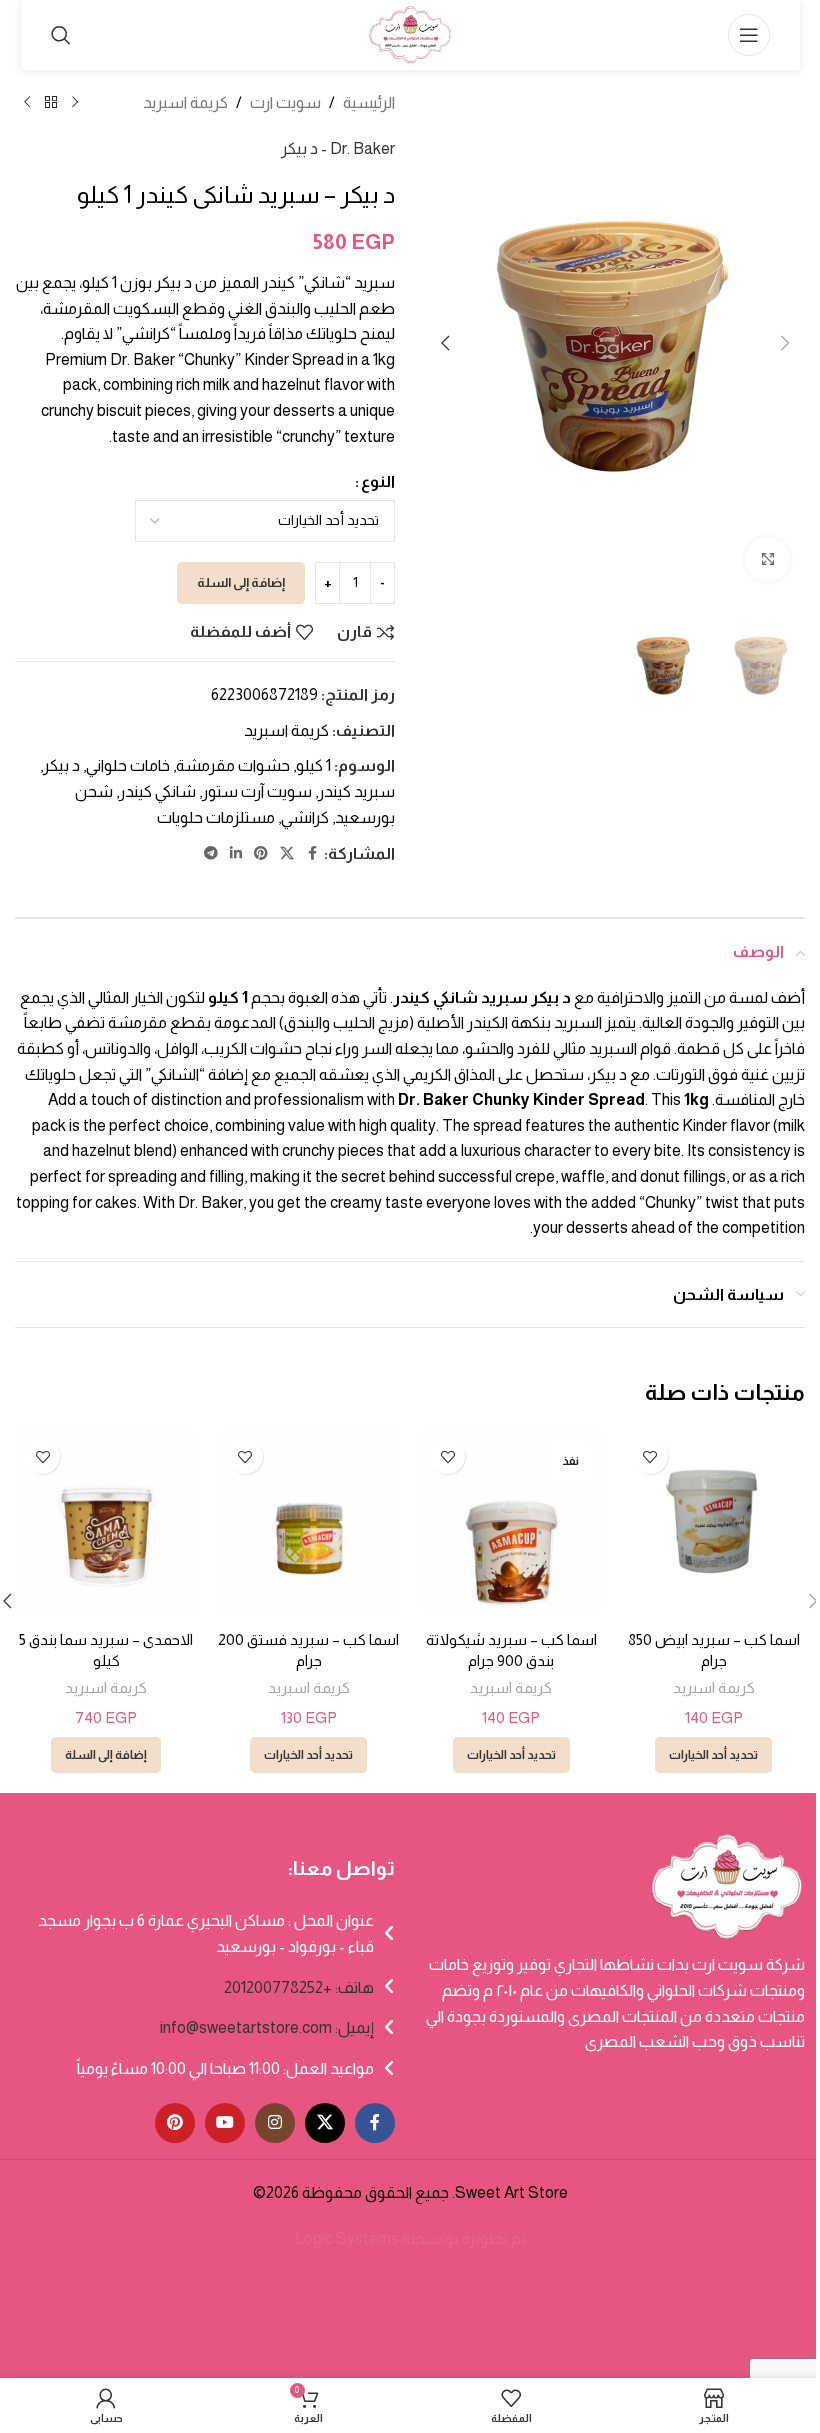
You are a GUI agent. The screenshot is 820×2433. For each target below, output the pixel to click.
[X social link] (287, 853)
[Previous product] (75, 103)
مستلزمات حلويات (216, 817)
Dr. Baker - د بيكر (338, 148)
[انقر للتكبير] (767, 559)
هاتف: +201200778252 (299, 1987)
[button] (785, 343)
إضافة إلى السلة (241, 582)
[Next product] (27, 103)
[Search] (61, 35)
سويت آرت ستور (257, 791)
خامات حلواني (128, 765)
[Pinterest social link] (261, 853)
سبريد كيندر (356, 791)
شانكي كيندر (157, 791)
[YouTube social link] (225, 2123)
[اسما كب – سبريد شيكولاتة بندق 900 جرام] (511, 1520)
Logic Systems (347, 2238)
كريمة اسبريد (185, 102)
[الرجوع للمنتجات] (51, 103)
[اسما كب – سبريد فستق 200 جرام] (309, 1520)
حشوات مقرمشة (233, 765)
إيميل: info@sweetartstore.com (267, 2027)
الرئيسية (369, 102)
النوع (378, 481)
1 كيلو (313, 765)
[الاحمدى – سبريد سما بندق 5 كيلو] (106, 1520)
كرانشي (305, 817)
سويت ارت (285, 102)
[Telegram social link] (211, 853)
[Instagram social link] (275, 2123)
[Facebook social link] (312, 853)
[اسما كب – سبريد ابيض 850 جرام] (714, 1520)
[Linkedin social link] (236, 853)
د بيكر (61, 765)
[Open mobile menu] (749, 35)
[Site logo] (410, 33)
